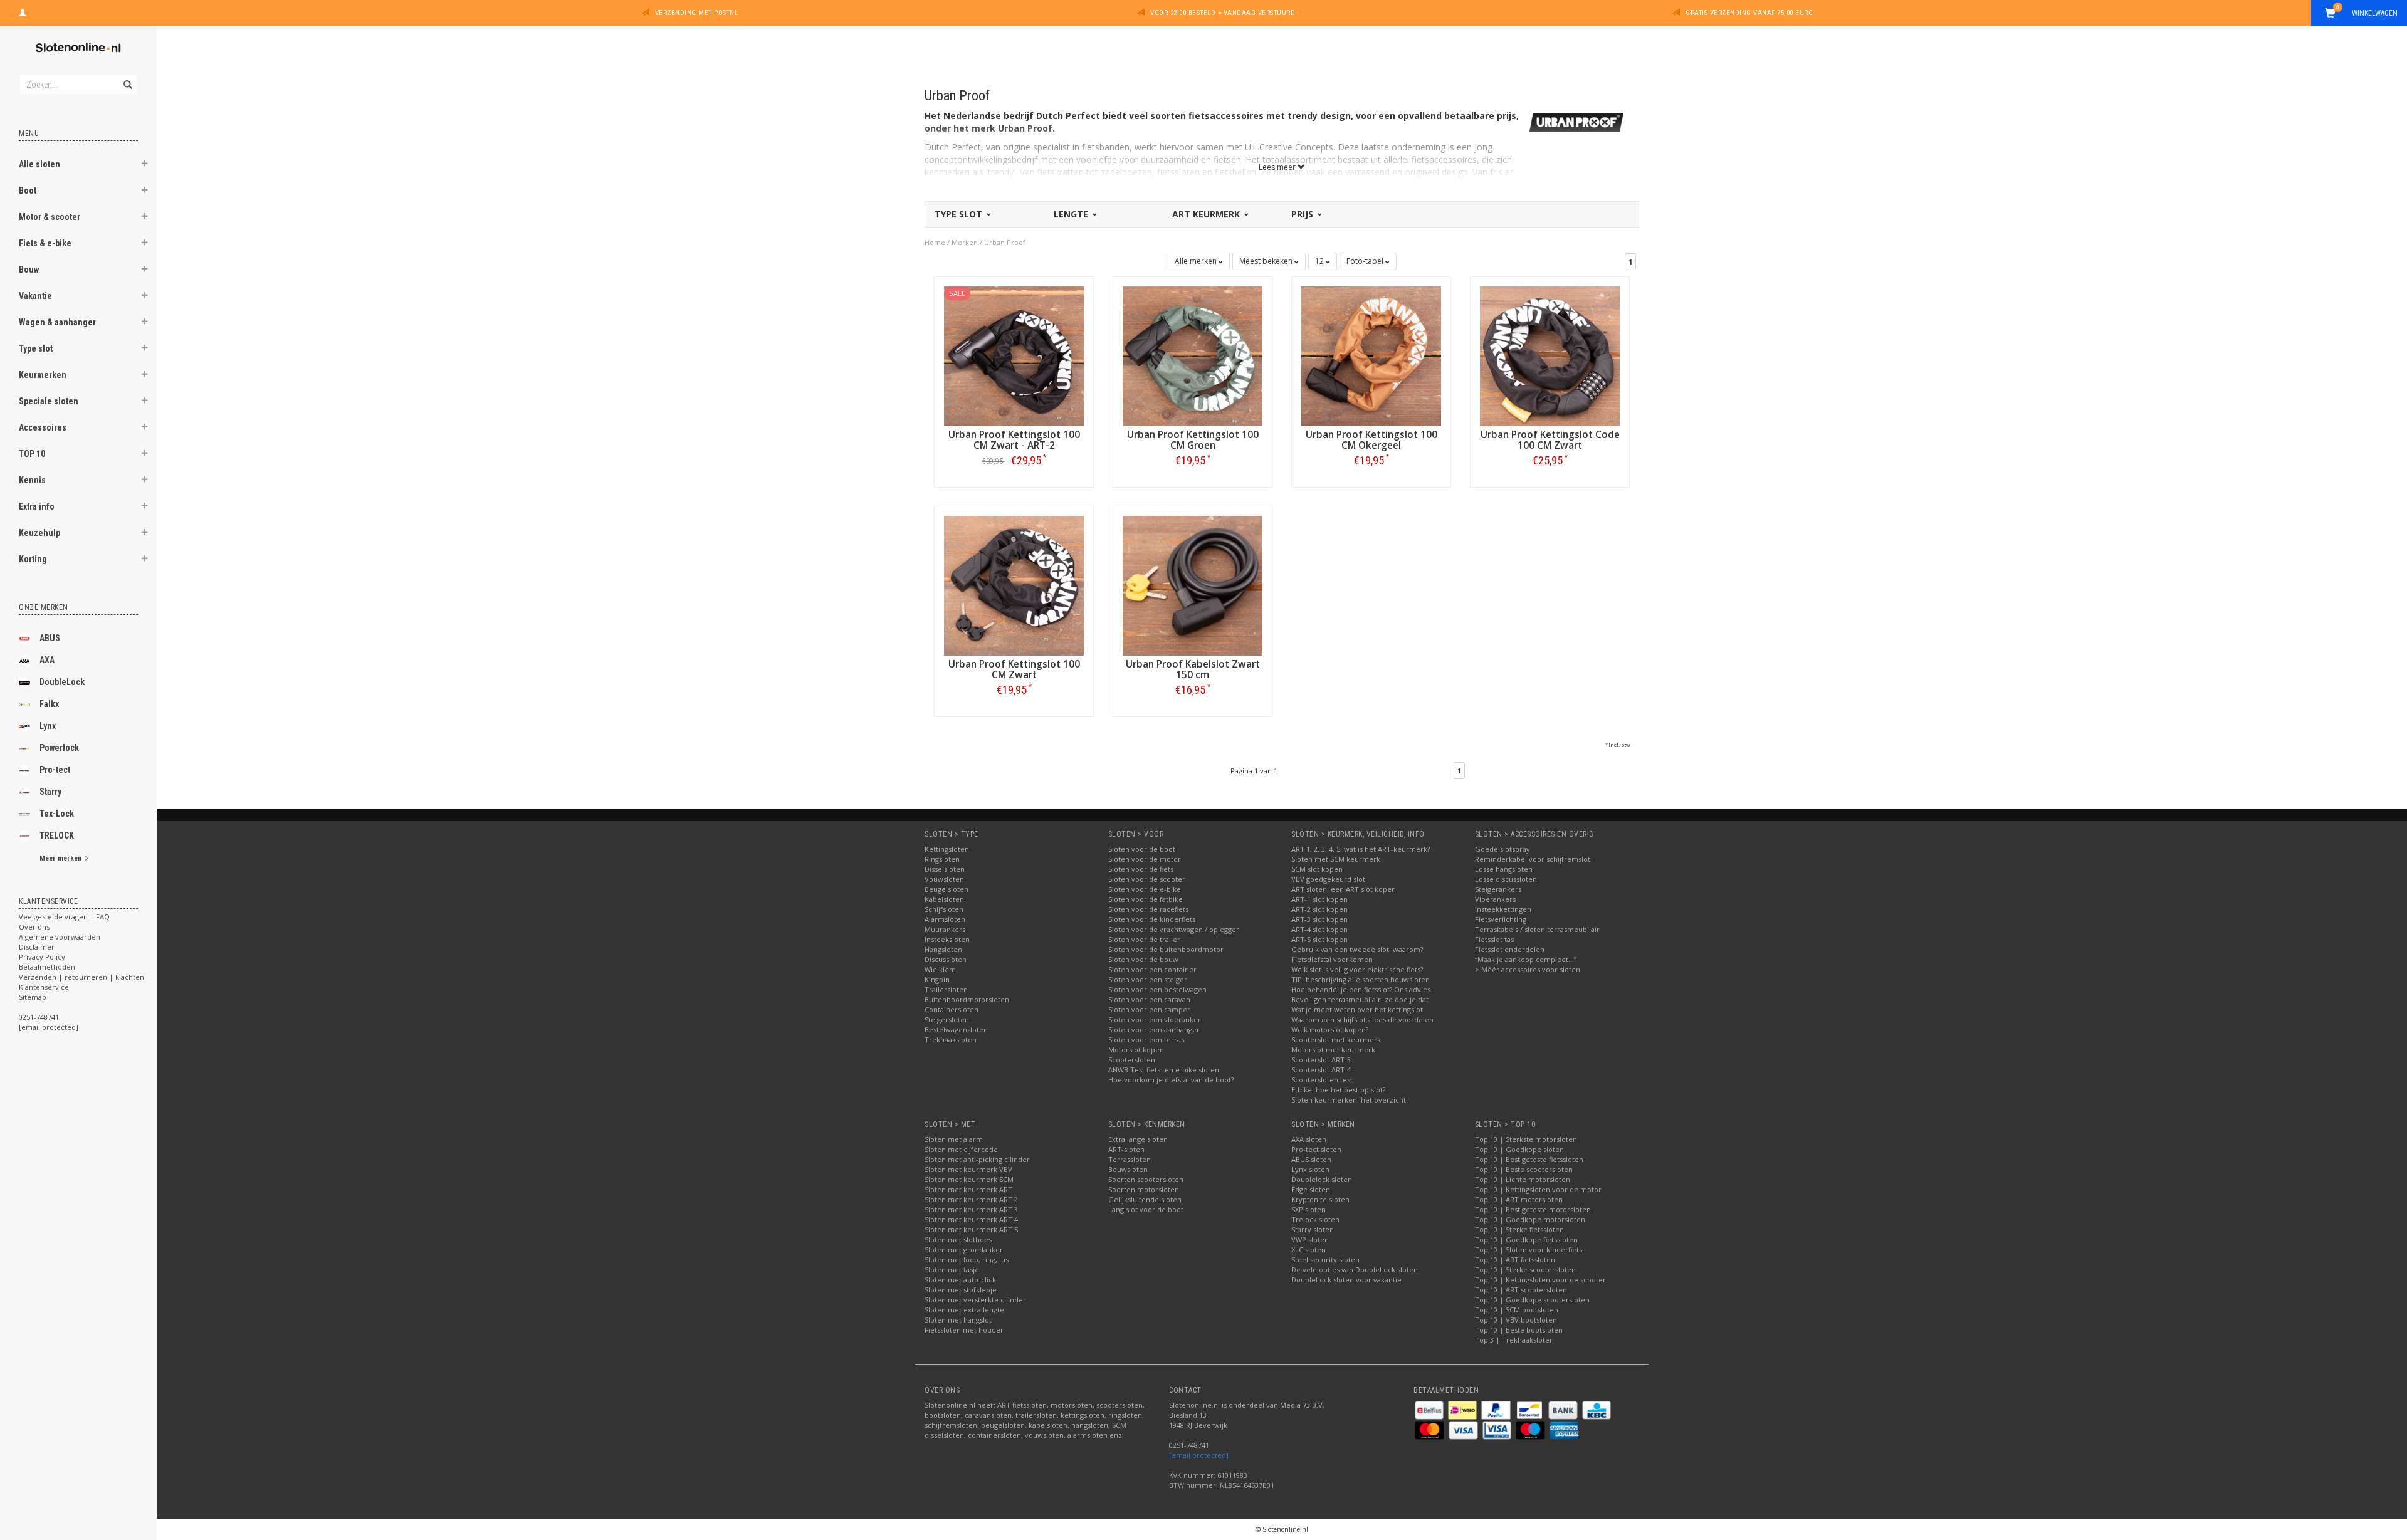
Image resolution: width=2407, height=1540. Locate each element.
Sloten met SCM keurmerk (1336, 859)
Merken (965, 242)
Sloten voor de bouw (1143, 959)
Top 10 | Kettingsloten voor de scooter (1540, 1280)
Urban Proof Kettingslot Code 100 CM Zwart (1550, 440)
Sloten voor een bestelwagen (1157, 989)
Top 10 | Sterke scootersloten (1525, 1270)
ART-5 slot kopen (1319, 939)
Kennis (32, 480)
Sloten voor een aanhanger (1154, 1029)
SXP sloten (1308, 1209)
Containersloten (952, 1009)
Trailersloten (946, 989)
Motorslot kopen (1136, 1050)
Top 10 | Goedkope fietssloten (1526, 1239)
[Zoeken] (127, 78)
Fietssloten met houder (964, 1330)
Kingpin (937, 979)
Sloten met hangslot (958, 1320)
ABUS (50, 638)
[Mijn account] (23, 11)
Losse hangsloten (1504, 869)
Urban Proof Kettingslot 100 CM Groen (1193, 440)
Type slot (36, 348)
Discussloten (946, 959)
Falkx (49, 704)
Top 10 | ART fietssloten (1515, 1260)
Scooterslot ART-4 (1321, 1070)
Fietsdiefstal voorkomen (1332, 959)
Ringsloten (942, 859)
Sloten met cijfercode (961, 1149)
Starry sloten (1313, 1229)
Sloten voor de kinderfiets (1152, 919)
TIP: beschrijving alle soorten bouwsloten (1361, 979)
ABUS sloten (1311, 1159)
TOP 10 (32, 454)
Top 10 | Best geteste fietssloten (1529, 1159)
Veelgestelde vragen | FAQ (64, 917)
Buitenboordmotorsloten (967, 999)
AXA (47, 660)
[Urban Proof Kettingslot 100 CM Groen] (1193, 355)
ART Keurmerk (1207, 214)
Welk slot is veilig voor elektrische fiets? (1357, 969)
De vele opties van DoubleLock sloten (1355, 1270)
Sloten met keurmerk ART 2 (971, 1199)
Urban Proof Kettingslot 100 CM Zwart (1014, 669)
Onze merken (44, 607)
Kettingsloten (947, 849)
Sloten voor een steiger (1148, 979)
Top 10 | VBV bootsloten (1516, 1320)
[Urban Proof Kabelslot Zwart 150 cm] (1193, 584)
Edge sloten (1311, 1189)
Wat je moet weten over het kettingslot (1357, 1009)
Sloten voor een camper (1149, 1009)
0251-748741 (39, 1017)
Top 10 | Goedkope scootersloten (1532, 1300)
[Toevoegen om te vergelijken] (1020, 460)
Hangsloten (943, 949)
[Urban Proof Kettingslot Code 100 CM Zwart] (1550, 355)
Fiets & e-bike (45, 243)
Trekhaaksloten (951, 1040)
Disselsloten (945, 869)
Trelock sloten (1315, 1219)
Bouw (29, 270)
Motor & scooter (50, 217)
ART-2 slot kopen (1319, 909)
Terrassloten (1130, 1159)
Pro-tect (55, 770)
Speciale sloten (49, 401)
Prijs (1303, 214)
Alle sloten (39, 164)
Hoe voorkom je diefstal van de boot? (1171, 1080)
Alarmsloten (945, 919)
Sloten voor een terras (1146, 1040)
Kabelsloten (944, 899)
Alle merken (1197, 261)
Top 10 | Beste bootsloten (1519, 1330)
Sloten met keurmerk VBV (968, 1169)
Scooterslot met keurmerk (1336, 1040)
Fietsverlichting (1501, 919)
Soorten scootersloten (1146, 1179)
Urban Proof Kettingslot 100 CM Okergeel (1371, 440)
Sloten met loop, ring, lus (967, 1260)
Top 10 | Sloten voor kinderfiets (1529, 1249)
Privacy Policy (42, 957)
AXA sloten (1309, 1139)
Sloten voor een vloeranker (1155, 1019)
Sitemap (33, 997)
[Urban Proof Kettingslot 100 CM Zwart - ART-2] (1014, 355)
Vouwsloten (944, 879)
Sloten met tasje (952, 1270)
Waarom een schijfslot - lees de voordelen (1362, 1019)
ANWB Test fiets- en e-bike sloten (1164, 1070)
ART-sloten (1126, 1149)
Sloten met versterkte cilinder (975, 1300)
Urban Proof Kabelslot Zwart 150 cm (1193, 669)
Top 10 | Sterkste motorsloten (1526, 1139)
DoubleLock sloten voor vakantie (1346, 1280)
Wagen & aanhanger (57, 322)
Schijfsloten (944, 909)
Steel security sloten (1325, 1260)
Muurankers (945, 929)
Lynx (48, 726)
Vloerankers (1495, 899)
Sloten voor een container (1152, 969)
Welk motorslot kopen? (1330, 1029)
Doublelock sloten (1322, 1179)
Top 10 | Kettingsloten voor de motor (1538, 1189)
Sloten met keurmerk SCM (969, 1179)
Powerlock (59, 748)
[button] (145, 165)
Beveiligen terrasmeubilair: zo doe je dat (1360, 999)
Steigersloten (947, 1019)
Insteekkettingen (1503, 909)
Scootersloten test (1322, 1080)
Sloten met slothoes (958, 1239)
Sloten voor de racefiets (1148, 909)
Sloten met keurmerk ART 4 (971, 1219)
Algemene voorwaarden (60, 937)
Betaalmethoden (47, 967)
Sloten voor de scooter (1147, 879)
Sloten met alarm (954, 1139)
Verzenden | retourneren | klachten (81, 977)
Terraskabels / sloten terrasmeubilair (1537, 929)
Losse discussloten (1506, 879)
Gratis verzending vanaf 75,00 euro (1749, 13)
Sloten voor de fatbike (1146, 899)
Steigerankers (1498, 889)
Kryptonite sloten (1320, 1199)
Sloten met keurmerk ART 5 (971, 1229)
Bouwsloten (1128, 1169)
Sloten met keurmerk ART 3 (971, 1209)
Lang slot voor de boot (1146, 1209)
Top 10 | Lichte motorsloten (1523, 1179)
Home (935, 242)
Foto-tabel (1366, 261)
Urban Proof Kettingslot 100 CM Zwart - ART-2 (1014, 440)
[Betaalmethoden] (1430, 1409)
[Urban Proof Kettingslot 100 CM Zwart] (1014, 584)
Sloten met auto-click (960, 1280)
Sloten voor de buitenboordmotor (1166, 949)
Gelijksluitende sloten (1145, 1199)
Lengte (1072, 214)
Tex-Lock (57, 814)
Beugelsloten (947, 889)
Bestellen (1014, 487)
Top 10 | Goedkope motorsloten (1530, 1219)
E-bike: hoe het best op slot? (1338, 1090)
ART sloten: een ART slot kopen (1344, 889)
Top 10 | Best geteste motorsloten (1533, 1209)
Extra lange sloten (1138, 1139)
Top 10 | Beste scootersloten (1524, 1169)
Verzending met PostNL (697, 13)
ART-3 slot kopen (1319, 919)
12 (1320, 261)
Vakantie (35, 296)
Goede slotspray (1502, 849)
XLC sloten (1308, 1249)
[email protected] (1199, 1455)
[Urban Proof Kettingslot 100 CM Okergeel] (1371, 355)
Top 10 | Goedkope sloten (1519, 1149)
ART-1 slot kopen (1319, 899)
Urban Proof (1005, 242)
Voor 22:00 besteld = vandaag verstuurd (1223, 13)
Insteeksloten (947, 939)
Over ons (34, 927)
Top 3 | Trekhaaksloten (1514, 1340)
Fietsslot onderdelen (1510, 949)
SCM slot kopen (1317, 869)
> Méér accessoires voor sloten (1528, 969)
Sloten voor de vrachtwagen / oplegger (1174, 929)
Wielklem (940, 969)
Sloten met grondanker (964, 1249)
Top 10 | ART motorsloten (1519, 1199)
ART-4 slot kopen (1319, 929)
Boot (28, 191)
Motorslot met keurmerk (1333, 1050)
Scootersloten (1132, 1060)
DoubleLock (62, 682)
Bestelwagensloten (956, 1029)
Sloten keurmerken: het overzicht (1349, 1100)
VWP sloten (1310, 1239)
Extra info (37, 506)
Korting (33, 559)
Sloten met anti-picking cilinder (977, 1159)
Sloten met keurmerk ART (968, 1189)
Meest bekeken (1267, 261)
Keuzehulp (39, 533)
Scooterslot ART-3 (1321, 1060)
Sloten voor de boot (1142, 849)
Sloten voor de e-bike (1145, 889)
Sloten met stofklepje (961, 1290)
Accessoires (43, 427)
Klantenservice (44, 987)
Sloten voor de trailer (1144, 939)
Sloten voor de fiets (1141, 869)
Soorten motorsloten (1144, 1189)
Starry (50, 792)
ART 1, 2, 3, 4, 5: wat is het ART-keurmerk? (1361, 849)
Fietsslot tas (1494, 939)
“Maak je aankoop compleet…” (1526, 959)
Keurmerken (43, 375)
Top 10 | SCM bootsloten (1517, 1310)
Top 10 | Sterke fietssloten (1519, 1229)
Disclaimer (37, 947)
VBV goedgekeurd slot (1328, 879)
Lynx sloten (1310, 1169)
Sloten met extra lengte (964, 1310)
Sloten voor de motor (1145, 859)
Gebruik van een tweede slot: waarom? (1357, 949)
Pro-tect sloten (1316, 1149)
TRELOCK (57, 835)
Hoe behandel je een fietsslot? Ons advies (1361, 989)
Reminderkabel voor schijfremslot (1533, 859)
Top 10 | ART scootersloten (1521, 1290)
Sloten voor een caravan (1149, 999)
